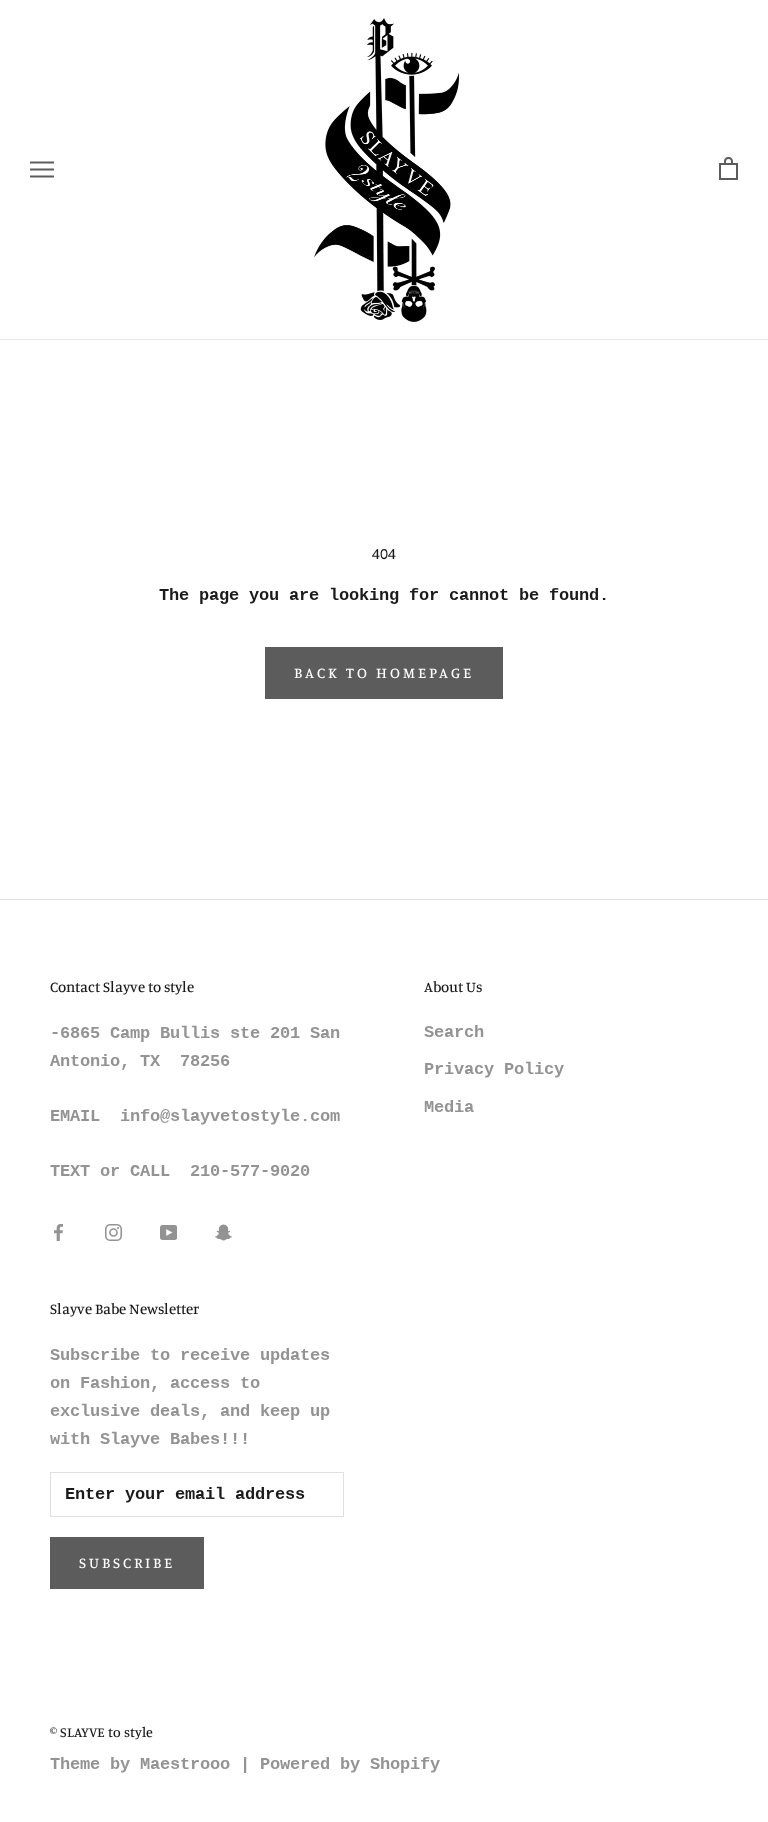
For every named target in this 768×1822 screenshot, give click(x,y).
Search (454, 1032)
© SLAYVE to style (101, 1731)
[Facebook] (58, 1233)
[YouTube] (168, 1233)
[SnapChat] (223, 1233)
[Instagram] (113, 1233)
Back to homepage (384, 672)
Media (449, 1107)
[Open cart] (728, 169)
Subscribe (127, 1562)
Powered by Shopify (350, 1764)
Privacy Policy (494, 1069)
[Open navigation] (42, 169)
